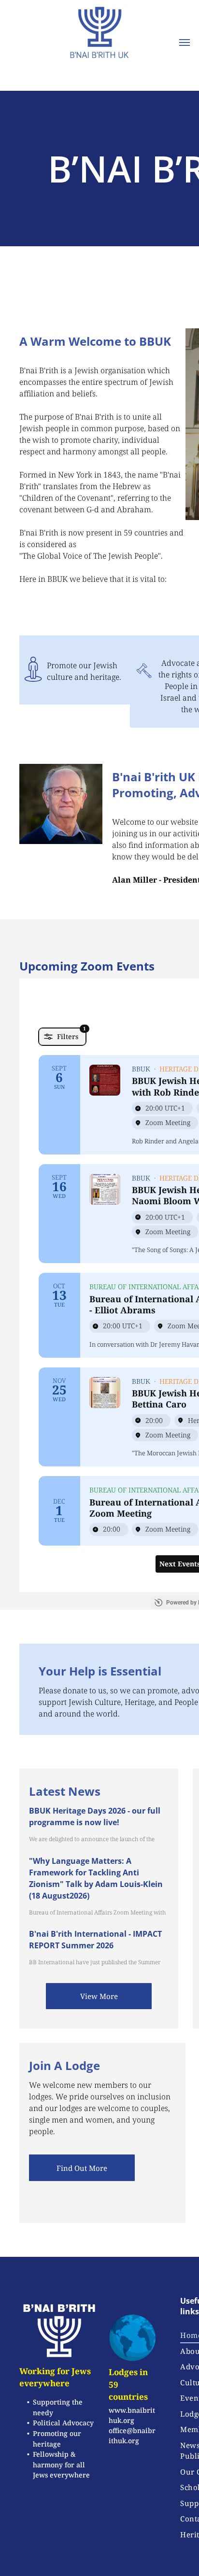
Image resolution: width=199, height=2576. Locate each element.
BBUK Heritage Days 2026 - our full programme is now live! (95, 1816)
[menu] (185, 42)
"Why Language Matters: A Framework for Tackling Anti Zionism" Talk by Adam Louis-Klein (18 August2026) (96, 1878)
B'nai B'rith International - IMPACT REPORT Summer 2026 (95, 1940)
